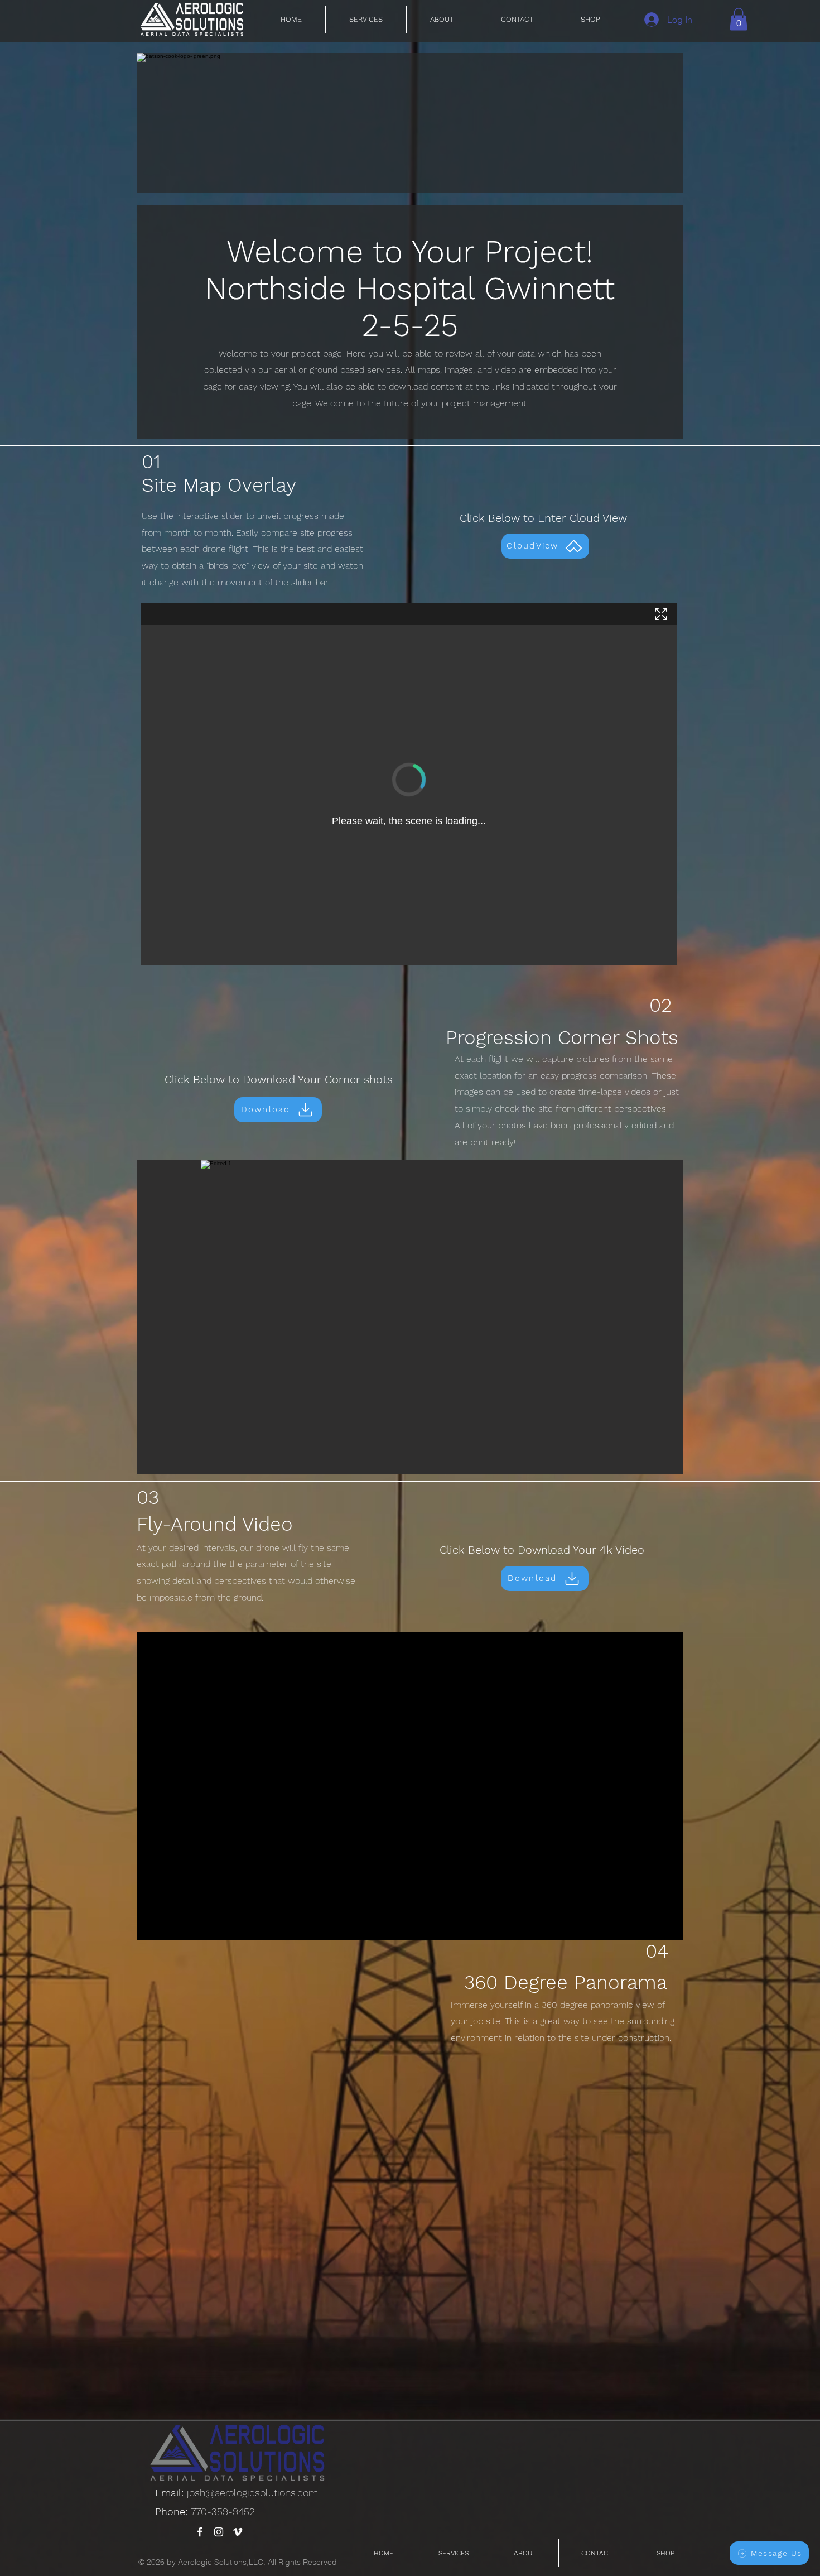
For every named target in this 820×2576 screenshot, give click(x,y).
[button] (739, 19)
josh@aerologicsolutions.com (252, 2493)
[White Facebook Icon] (200, 2532)
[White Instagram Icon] (219, 2532)
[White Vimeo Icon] (238, 2532)
